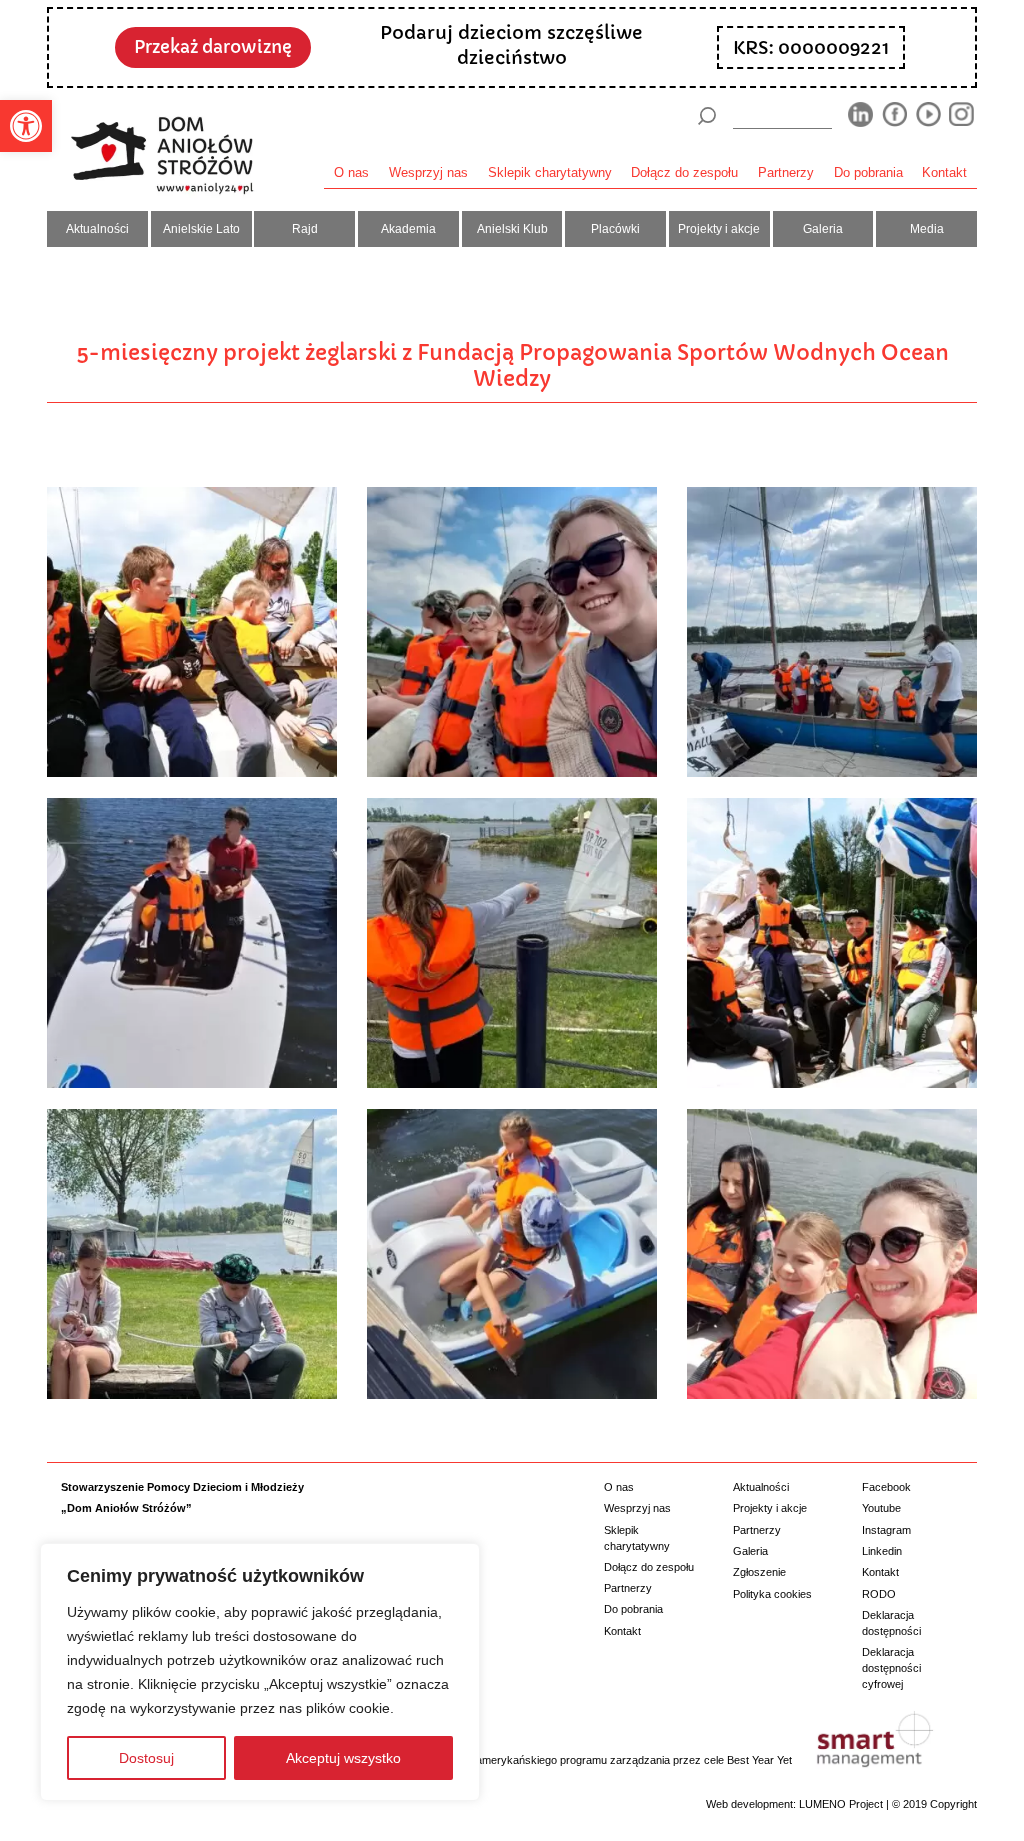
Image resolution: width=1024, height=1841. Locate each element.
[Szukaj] (707, 116)
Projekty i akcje (719, 229)
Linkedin (882, 1551)
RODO (879, 1594)
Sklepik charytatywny (550, 173)
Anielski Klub (512, 229)
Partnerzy (786, 173)
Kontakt (944, 173)
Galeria (823, 229)
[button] (26, 126)
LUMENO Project (841, 1804)
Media (927, 229)
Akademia (408, 229)
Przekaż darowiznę (213, 47)
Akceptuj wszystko (343, 1758)
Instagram (886, 1530)
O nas (351, 173)
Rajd (305, 229)
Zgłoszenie (759, 1572)
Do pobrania (868, 173)
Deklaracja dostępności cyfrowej (891, 1667)
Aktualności (97, 229)
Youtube (881, 1508)
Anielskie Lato (201, 229)
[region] (260, 1672)
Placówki (615, 229)
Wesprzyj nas (428, 173)
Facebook (886, 1487)
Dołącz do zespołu (684, 173)
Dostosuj (146, 1758)
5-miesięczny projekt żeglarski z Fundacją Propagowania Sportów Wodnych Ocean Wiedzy (512, 365)
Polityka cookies (772, 1594)
